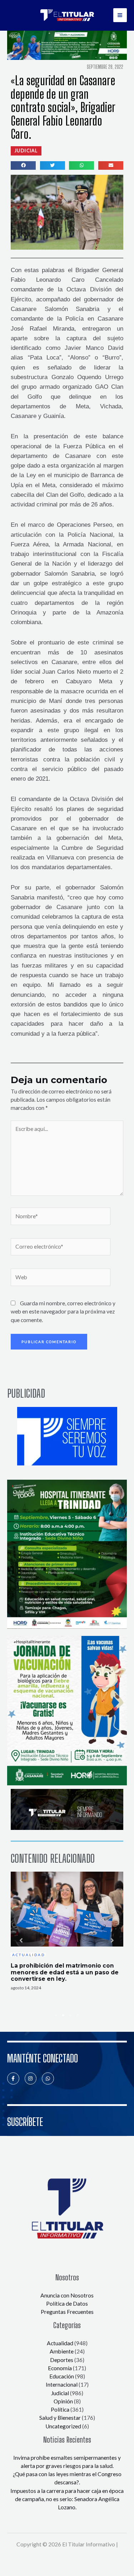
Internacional (62, 2384)
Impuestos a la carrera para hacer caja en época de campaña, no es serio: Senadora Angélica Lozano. (67, 2499)
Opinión (63, 2401)
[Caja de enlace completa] (67, 1931)
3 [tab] (71, 2015)
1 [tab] (56, 2015)
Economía (60, 2368)
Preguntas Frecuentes (67, 2312)
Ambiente (62, 2351)
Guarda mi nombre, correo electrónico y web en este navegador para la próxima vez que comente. (63, 1312)
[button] (26, 151)
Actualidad (60, 2343)
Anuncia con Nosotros (67, 2295)
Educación (62, 2376)
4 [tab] (78, 2015)
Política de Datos (67, 2304)
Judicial (60, 2393)
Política (60, 2409)
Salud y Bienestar (60, 2418)
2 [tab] (64, 2015)
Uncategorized (63, 2426)
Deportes (62, 2360)
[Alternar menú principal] (120, 15)
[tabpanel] (67, 1932)
